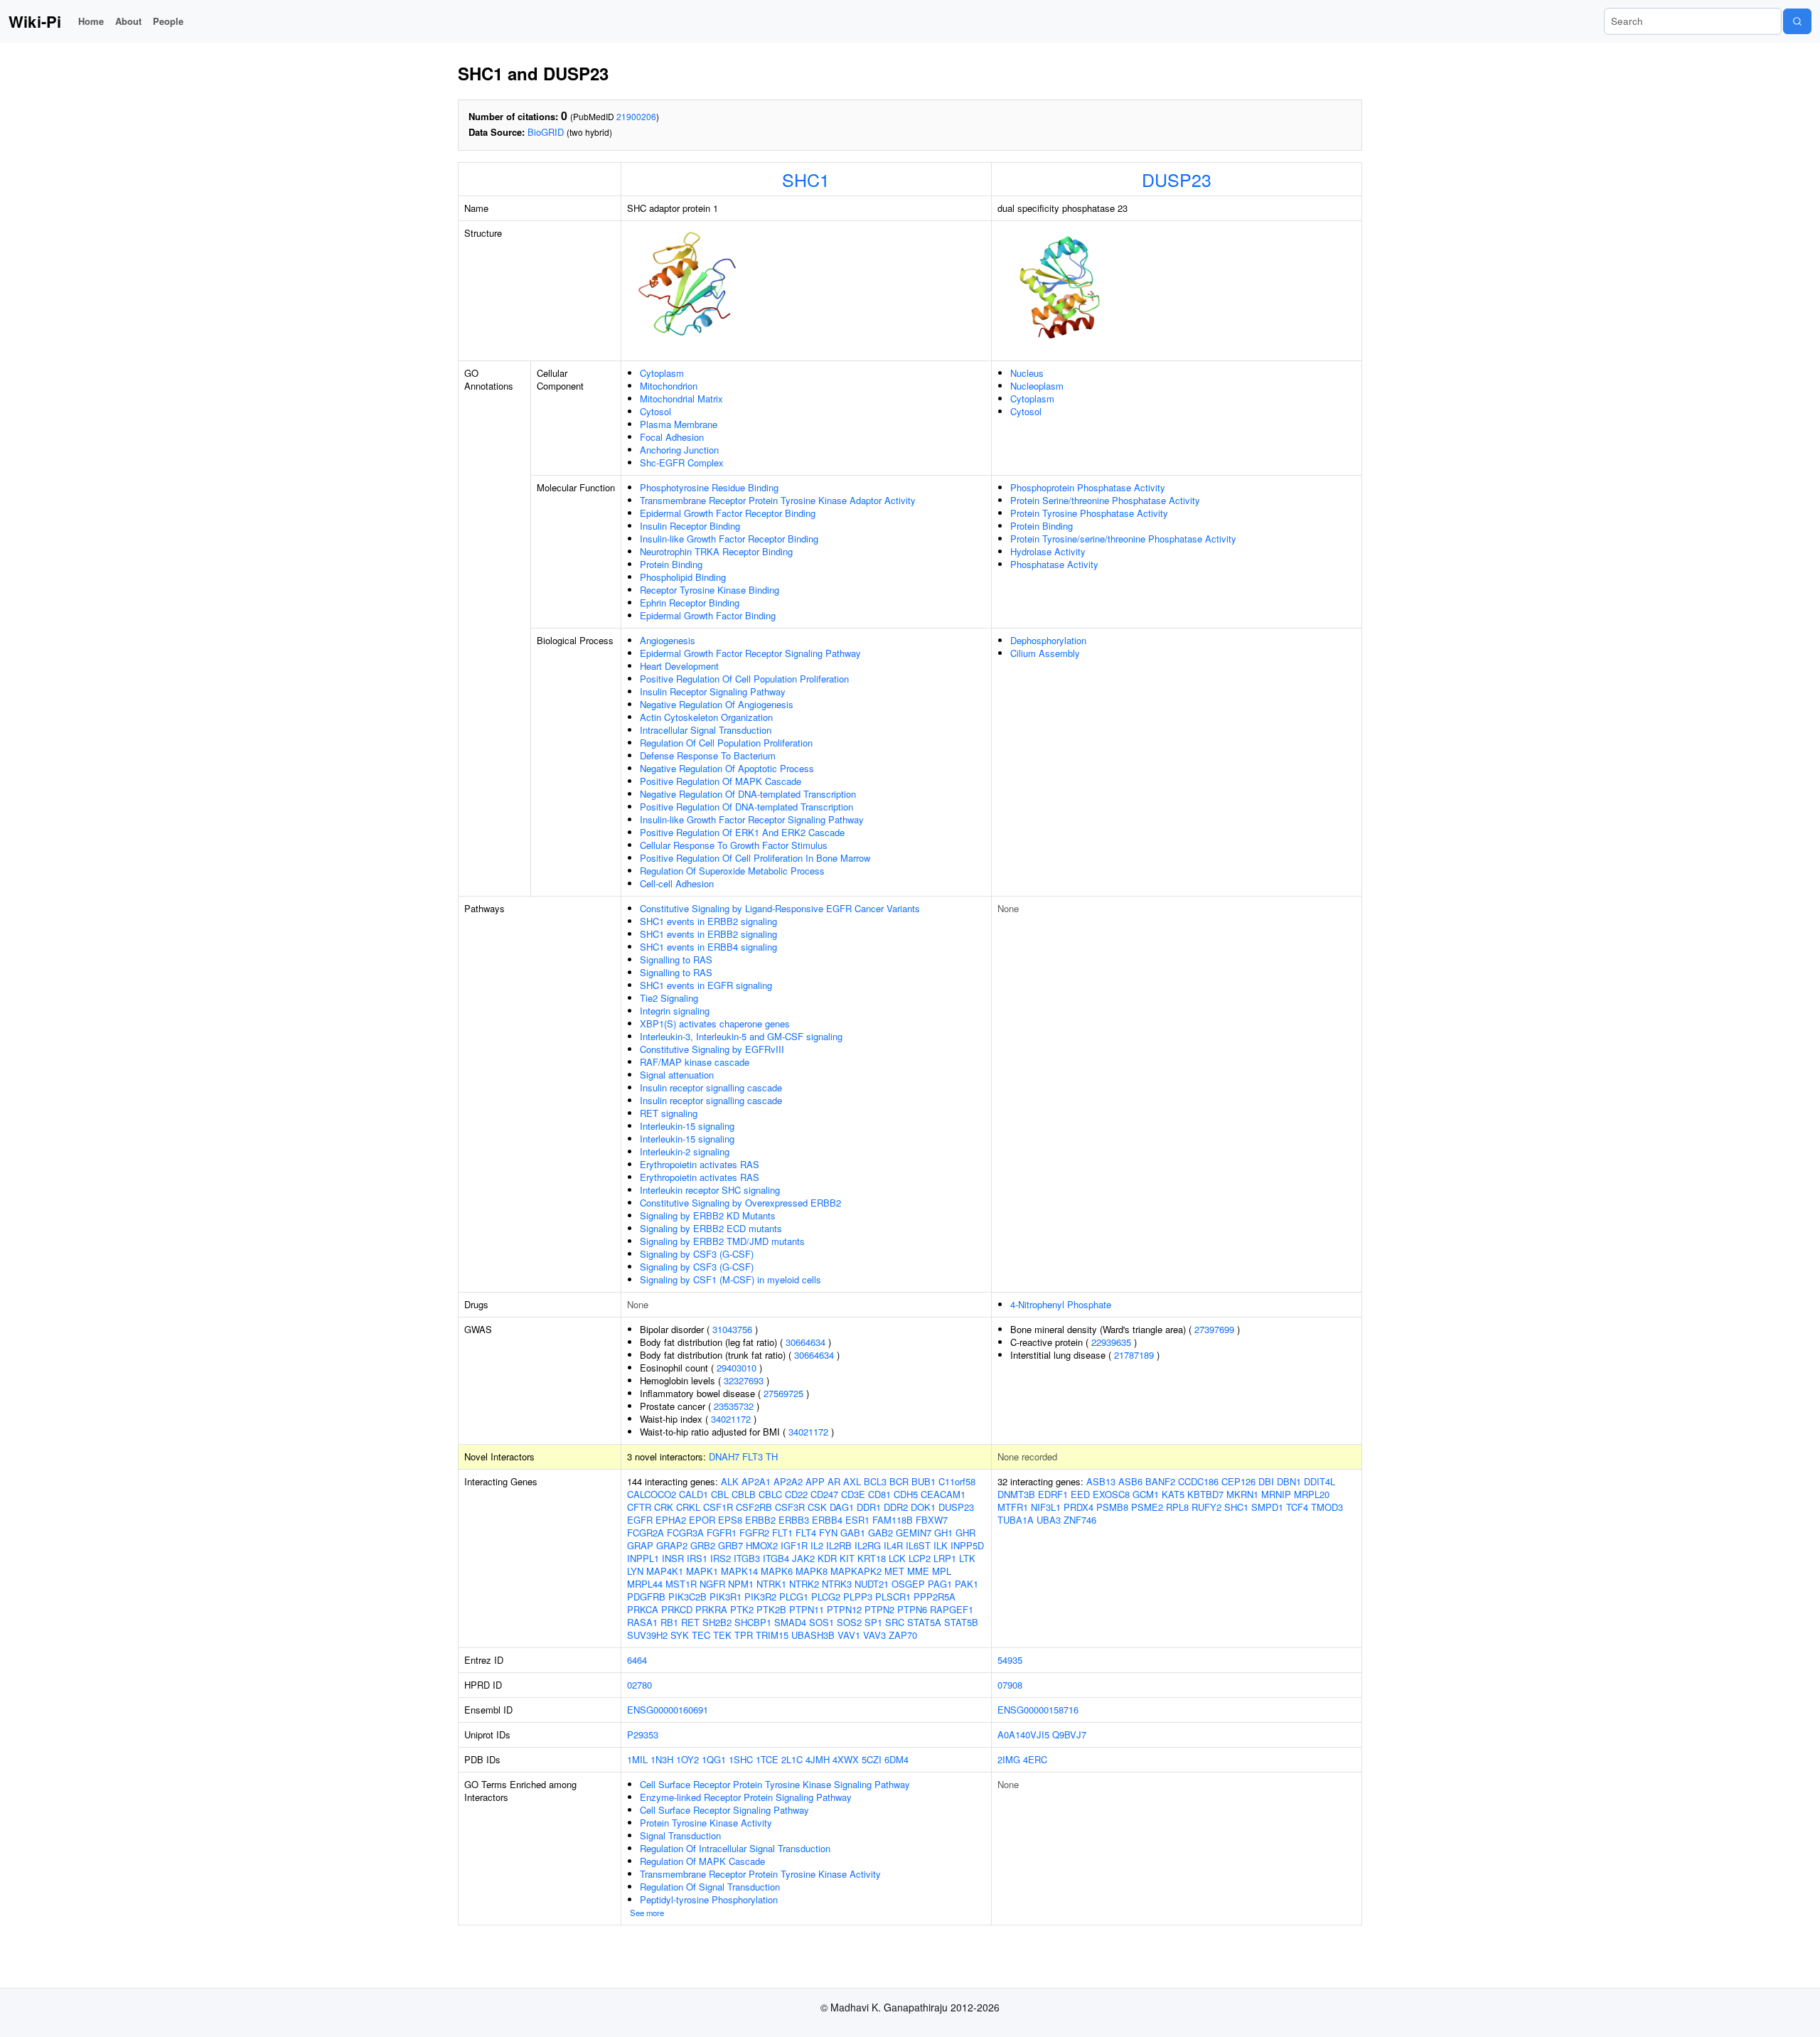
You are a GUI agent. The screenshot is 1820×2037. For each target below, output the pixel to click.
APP (815, 1481)
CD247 (824, 1494)
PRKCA (643, 1609)
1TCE (767, 1759)
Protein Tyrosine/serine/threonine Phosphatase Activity (1123, 539)
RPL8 (1177, 1507)
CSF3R (790, 1507)
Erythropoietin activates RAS (700, 1164)
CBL (720, 1494)
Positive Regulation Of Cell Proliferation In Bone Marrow (755, 858)
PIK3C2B (687, 1597)
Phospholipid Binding (683, 577)
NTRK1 (771, 1584)
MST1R (681, 1584)
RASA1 (642, 1622)
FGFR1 (722, 1533)
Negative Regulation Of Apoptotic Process (727, 768)
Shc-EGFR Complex (682, 463)
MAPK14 (739, 1571)
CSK (817, 1507)
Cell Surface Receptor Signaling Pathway (724, 1810)
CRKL (688, 1507)
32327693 (744, 1380)
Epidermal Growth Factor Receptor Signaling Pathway (750, 653)
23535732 (734, 1406)
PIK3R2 (760, 1597)
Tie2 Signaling (669, 998)
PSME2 (1147, 1507)
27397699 (1214, 1329)
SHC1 (806, 179)
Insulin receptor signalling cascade (711, 1087)
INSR (673, 1558)
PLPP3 (858, 1597)
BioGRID (546, 132)
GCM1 (1146, 1494)
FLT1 (782, 1533)
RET (690, 1622)
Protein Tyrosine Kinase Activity (706, 1823)
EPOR (702, 1520)
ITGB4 (776, 1558)
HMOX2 (762, 1545)
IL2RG (868, 1545)
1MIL (637, 1759)
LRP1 (945, 1558)
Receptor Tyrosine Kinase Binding (710, 590)
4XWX (846, 1759)
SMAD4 (790, 1622)
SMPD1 (1267, 1507)
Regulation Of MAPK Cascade (702, 1861)
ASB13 (1101, 1481)
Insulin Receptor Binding (690, 526)
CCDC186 (1198, 1481)
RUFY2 (1206, 1507)
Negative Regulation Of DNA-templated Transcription (748, 794)
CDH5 (906, 1494)
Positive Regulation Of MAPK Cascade (721, 781)
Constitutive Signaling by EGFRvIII (712, 1049)
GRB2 (703, 1545)
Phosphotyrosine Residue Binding (709, 487)
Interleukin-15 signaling (687, 1126)
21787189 (1134, 1355)
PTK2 (742, 1609)
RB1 (669, 1622)
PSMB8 (1112, 1507)
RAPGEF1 (952, 1609)
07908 (1010, 1685)
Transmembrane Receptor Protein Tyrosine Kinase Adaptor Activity (778, 500)
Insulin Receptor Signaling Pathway (713, 691)
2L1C (792, 1759)
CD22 (796, 1494)
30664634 (805, 1342)
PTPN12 (844, 1609)
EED (1080, 1494)
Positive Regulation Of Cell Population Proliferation (744, 679)
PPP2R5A (935, 1597)
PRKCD (677, 1609)
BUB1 (924, 1481)
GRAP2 (672, 1545)
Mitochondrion (669, 386)
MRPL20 (1312, 1494)
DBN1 (1289, 1481)
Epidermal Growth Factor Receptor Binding (728, 513)
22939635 (1111, 1342)
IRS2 (721, 1558)
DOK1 (923, 1507)
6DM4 (896, 1759)
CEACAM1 (943, 1494)
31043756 (732, 1329)
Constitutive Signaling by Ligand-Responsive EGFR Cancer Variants (780, 908)
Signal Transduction (680, 1835)
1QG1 (714, 1759)
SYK (680, 1635)
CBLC (770, 1494)
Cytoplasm (662, 373)
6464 (637, 1660)
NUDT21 (872, 1584)
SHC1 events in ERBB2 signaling (708, 921)
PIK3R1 (726, 1597)
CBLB (744, 1494)
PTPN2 (879, 1609)
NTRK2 (804, 1584)
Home (91, 21)
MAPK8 (812, 1571)
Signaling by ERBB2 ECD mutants (711, 1228)
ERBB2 (760, 1520)
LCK (897, 1558)
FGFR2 (754, 1533)
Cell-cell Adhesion (677, 883)
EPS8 (730, 1520)
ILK (941, 1545)
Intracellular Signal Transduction (706, 730)
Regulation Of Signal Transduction (710, 1887)
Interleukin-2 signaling (685, 1151)
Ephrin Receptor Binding (690, 603)
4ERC (1035, 1759)
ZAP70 (903, 1635)
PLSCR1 (893, 1597)
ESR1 (857, 1520)
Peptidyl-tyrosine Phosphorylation (709, 1899)
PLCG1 (794, 1597)
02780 (639, 1685)
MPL (942, 1571)
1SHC (741, 1759)
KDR (827, 1558)
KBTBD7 (1205, 1494)
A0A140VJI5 (1023, 1734)
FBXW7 (932, 1520)
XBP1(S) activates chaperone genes (715, 1023)
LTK (967, 1558)
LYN (635, 1571)
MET (894, 1571)
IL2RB (839, 1545)
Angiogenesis (668, 640)
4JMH (818, 1759)
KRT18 (872, 1558)
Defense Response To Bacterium (708, 755)
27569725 (783, 1393)
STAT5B (961, 1622)
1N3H (662, 1759)
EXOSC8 (1111, 1494)
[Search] (1797, 21)
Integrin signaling (675, 1011)
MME (918, 1571)
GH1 (943, 1533)
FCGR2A (646, 1533)
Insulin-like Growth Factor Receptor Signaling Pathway (752, 819)
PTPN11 (807, 1609)
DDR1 (869, 1507)
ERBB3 (794, 1520)
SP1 (873, 1622)
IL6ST (918, 1545)
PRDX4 (1078, 1507)
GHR (965, 1533)
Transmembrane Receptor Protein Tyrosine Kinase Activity (760, 1874)
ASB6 (1130, 1481)
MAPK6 (777, 1571)
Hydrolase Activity (1048, 551)
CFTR (639, 1507)
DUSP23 (1177, 179)
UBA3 (1049, 1520)
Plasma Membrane (679, 424)
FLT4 (806, 1533)
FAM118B (893, 1520)
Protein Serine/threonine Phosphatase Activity (1105, 500)
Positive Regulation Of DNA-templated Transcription (746, 807)
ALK (730, 1481)
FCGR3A (685, 1533)
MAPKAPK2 (856, 1571)
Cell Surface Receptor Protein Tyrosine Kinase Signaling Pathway (775, 1784)
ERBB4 (827, 1520)
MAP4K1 (665, 1571)
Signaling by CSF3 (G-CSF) (697, 1254)
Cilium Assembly (1045, 653)
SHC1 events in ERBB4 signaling (708, 947)
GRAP (640, 1545)
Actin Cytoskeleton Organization (706, 717)
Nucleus (1027, 373)
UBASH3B (813, 1635)
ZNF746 (1080, 1520)
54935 (1010, 1660)
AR (834, 1481)
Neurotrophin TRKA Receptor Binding (716, 551)
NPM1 (741, 1584)
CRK (664, 1507)
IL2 (817, 1545)
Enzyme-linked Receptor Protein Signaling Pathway (746, 1797)
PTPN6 (912, 1609)
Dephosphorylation (1048, 640)
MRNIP (1276, 1494)
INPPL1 (643, 1558)
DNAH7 (724, 1456)
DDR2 (896, 1507)
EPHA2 (671, 1520)
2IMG (1009, 1759)
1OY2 (687, 1759)
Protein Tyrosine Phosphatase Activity (1089, 513)
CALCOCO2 (652, 1494)
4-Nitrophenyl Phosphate (1061, 1304)
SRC (895, 1622)
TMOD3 (1327, 1507)
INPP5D (967, 1545)
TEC (701, 1635)
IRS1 (697, 1558)
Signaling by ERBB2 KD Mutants (708, 1215)
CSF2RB (754, 1507)
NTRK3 (837, 1584)
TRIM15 (772, 1635)
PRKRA (711, 1609)
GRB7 (730, 1545)
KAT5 (1173, 1494)
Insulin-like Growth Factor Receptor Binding (729, 539)
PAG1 (940, 1584)
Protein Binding (671, 564)
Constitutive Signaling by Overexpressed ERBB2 (740, 1203)
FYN (828, 1533)
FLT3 (753, 1456)
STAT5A (924, 1622)
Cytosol (655, 411)
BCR (899, 1481)
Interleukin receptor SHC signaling (710, 1190)
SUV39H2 (647, 1635)
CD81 (879, 1494)
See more (647, 1913)
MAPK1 (702, 1571)
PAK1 (967, 1584)
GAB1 (853, 1533)
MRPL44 (645, 1584)
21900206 (636, 116)
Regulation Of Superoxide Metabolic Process (732, 871)
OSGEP (908, 1584)
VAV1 (849, 1635)
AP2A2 (788, 1481)
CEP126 (1238, 1481)
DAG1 (842, 1507)
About (128, 21)
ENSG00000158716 (1038, 1710)
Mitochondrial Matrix (681, 399)
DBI (1266, 1481)
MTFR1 (1013, 1507)
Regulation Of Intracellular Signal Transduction (735, 1848)
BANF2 (1160, 1481)
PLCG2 (826, 1597)
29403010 (737, 1368)
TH (772, 1456)
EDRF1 (1053, 1494)
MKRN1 (1242, 1494)
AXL (852, 1481)
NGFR (712, 1584)
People (168, 21)
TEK (722, 1635)
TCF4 (1297, 1507)
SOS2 (849, 1622)
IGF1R (794, 1545)
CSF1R (718, 1507)
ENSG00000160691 (668, 1710)
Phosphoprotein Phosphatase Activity (1088, 487)
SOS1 (821, 1622)
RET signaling (669, 1113)
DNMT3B (1016, 1494)
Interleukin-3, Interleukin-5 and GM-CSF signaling (741, 1036)
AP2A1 (756, 1481)
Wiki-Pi (35, 21)
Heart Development (679, 666)
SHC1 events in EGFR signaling (706, 985)
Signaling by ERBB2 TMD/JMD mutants (722, 1241)
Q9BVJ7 (1069, 1734)
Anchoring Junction (679, 450)
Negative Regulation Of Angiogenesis (717, 704)
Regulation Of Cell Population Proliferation (726, 743)
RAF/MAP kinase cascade (695, 1062)
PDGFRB (646, 1597)
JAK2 (803, 1558)
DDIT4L (1319, 1481)
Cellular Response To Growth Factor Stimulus (734, 845)
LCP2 (920, 1558)
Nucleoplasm (1037, 386)
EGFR (640, 1520)
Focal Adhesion (672, 437)
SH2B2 (717, 1622)
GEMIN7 (914, 1533)
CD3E (853, 1494)
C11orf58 (957, 1481)
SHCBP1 (753, 1622)
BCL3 (875, 1481)
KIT (847, 1558)
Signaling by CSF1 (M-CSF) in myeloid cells (730, 1279)
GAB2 (880, 1533)
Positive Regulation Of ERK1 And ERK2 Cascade (742, 832)
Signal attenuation (677, 1075)
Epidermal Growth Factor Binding (708, 615)
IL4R (893, 1545)
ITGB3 (747, 1558)
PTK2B (771, 1609)
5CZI (872, 1759)
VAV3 (874, 1635)
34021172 (731, 1419)
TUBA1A (1016, 1520)
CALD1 (694, 1494)
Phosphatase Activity (1054, 564)
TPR (744, 1635)
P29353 (643, 1734)
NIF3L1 (1046, 1507)
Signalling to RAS (676, 959)
